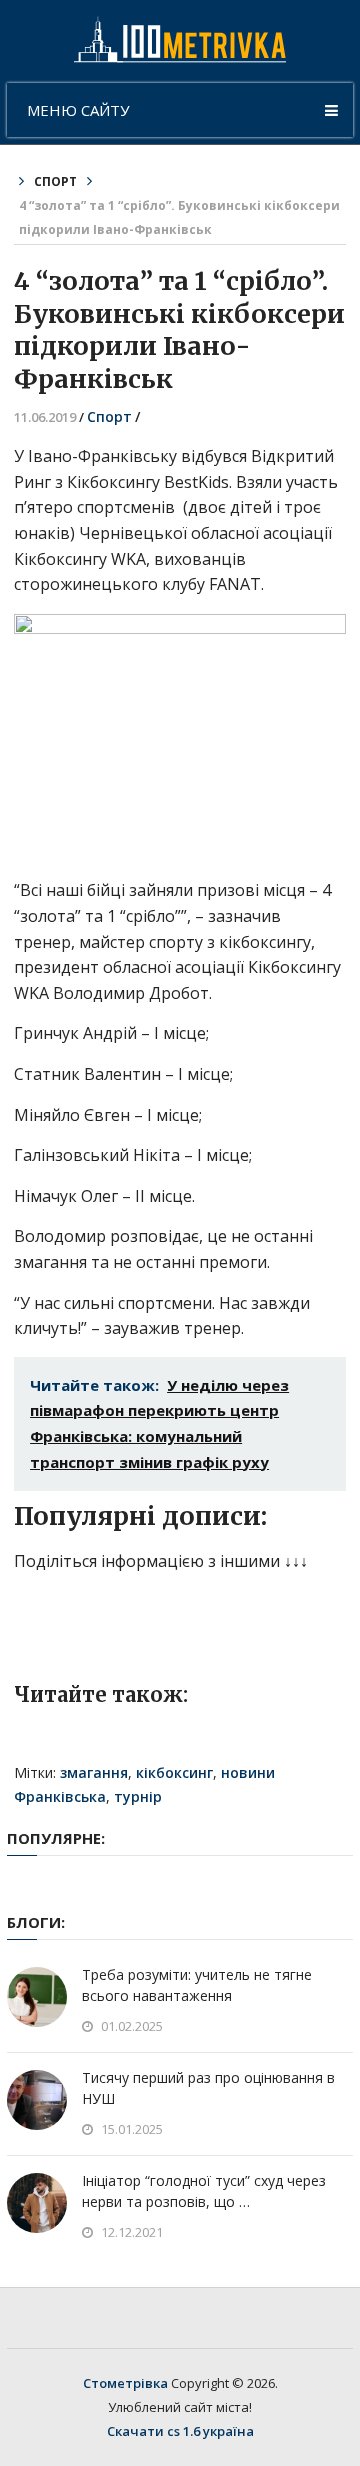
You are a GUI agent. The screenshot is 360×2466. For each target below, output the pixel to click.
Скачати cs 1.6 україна (180, 2431)
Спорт (55, 181)
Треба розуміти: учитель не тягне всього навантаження (197, 1985)
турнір (138, 1796)
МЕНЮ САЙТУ (78, 110)
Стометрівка (125, 2383)
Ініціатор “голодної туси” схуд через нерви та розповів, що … (204, 2191)
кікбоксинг (174, 1772)
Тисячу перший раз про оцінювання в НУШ (208, 2088)
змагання (94, 1772)
